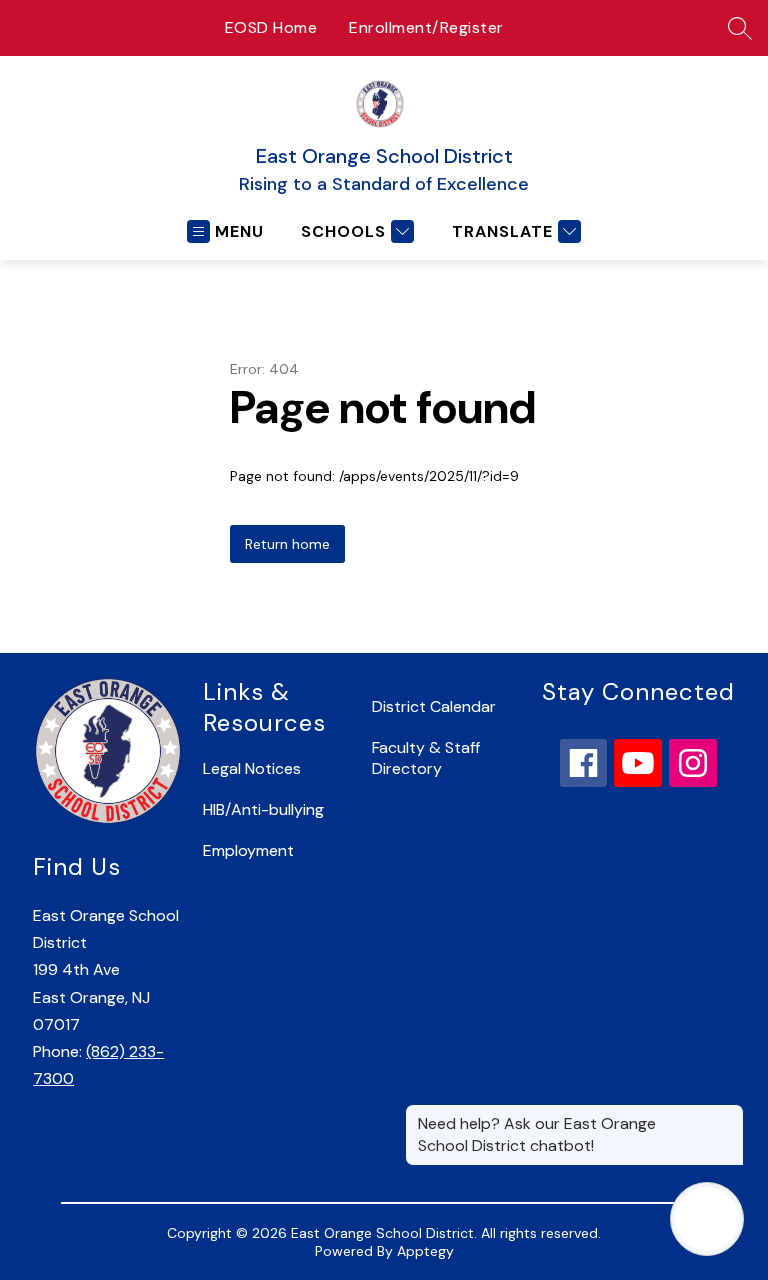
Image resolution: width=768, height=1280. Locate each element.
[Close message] (728, 1114)
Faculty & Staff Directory (426, 758)
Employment (248, 850)
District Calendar (434, 706)
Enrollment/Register (426, 27)
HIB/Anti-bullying (263, 809)
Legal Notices (252, 768)
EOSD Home (271, 27)
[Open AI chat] (707, 1219)
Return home (287, 544)
